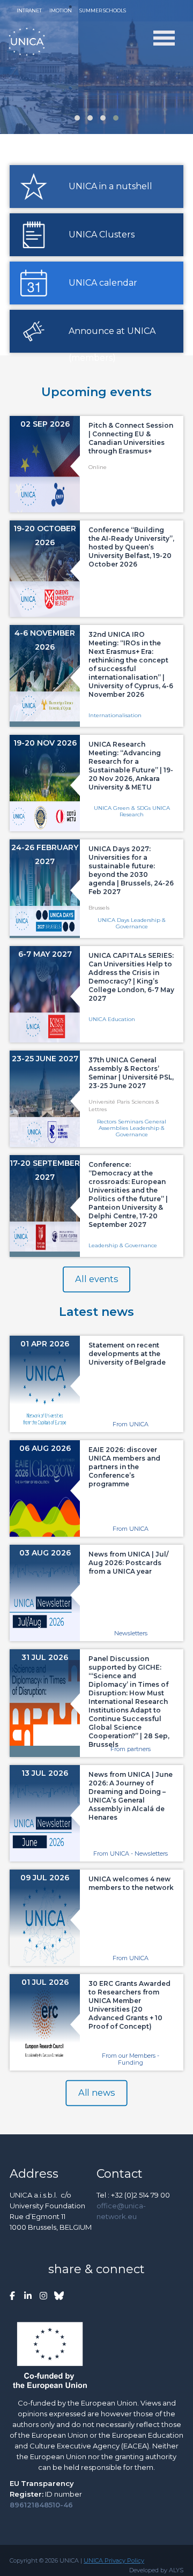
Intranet (29, 10)
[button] (77, 118)
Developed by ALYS (156, 2570)
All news (96, 2093)
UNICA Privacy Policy (114, 2560)
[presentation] (9, 89)
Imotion (61, 10)
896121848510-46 (41, 2505)
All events (96, 1279)
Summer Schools (103, 10)
